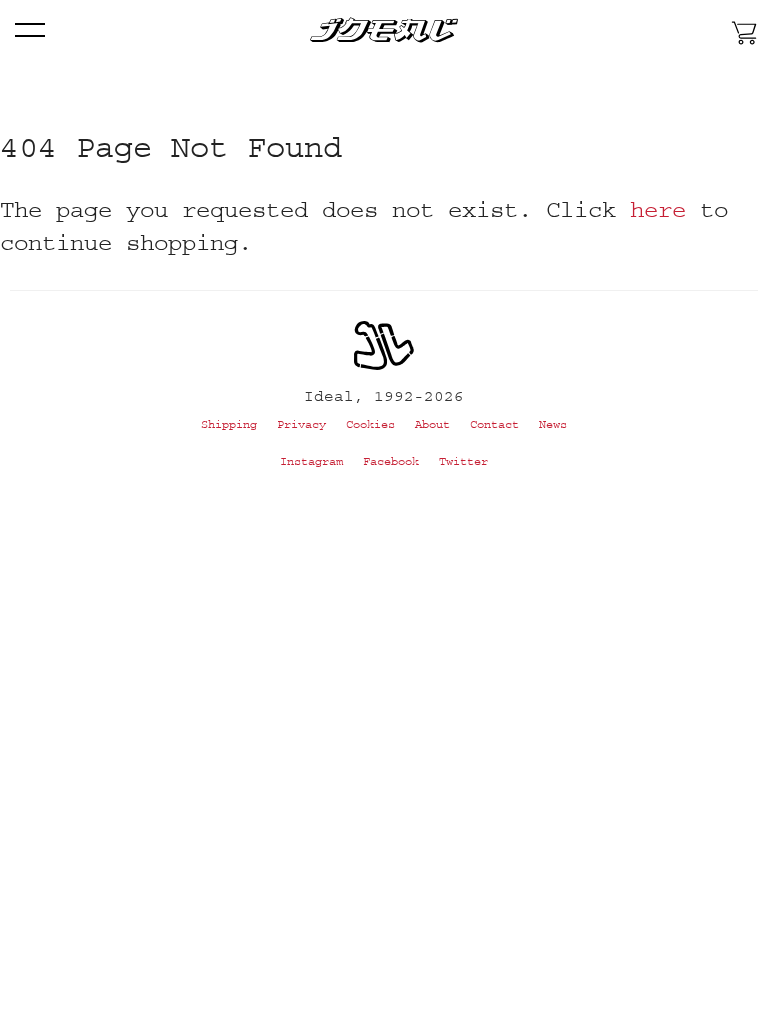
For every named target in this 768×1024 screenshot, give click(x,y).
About (432, 424)
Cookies (370, 424)
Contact (494, 424)
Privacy (301, 424)
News (553, 424)
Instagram (311, 461)
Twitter (463, 461)
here (658, 209)
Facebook (391, 461)
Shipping (229, 424)
